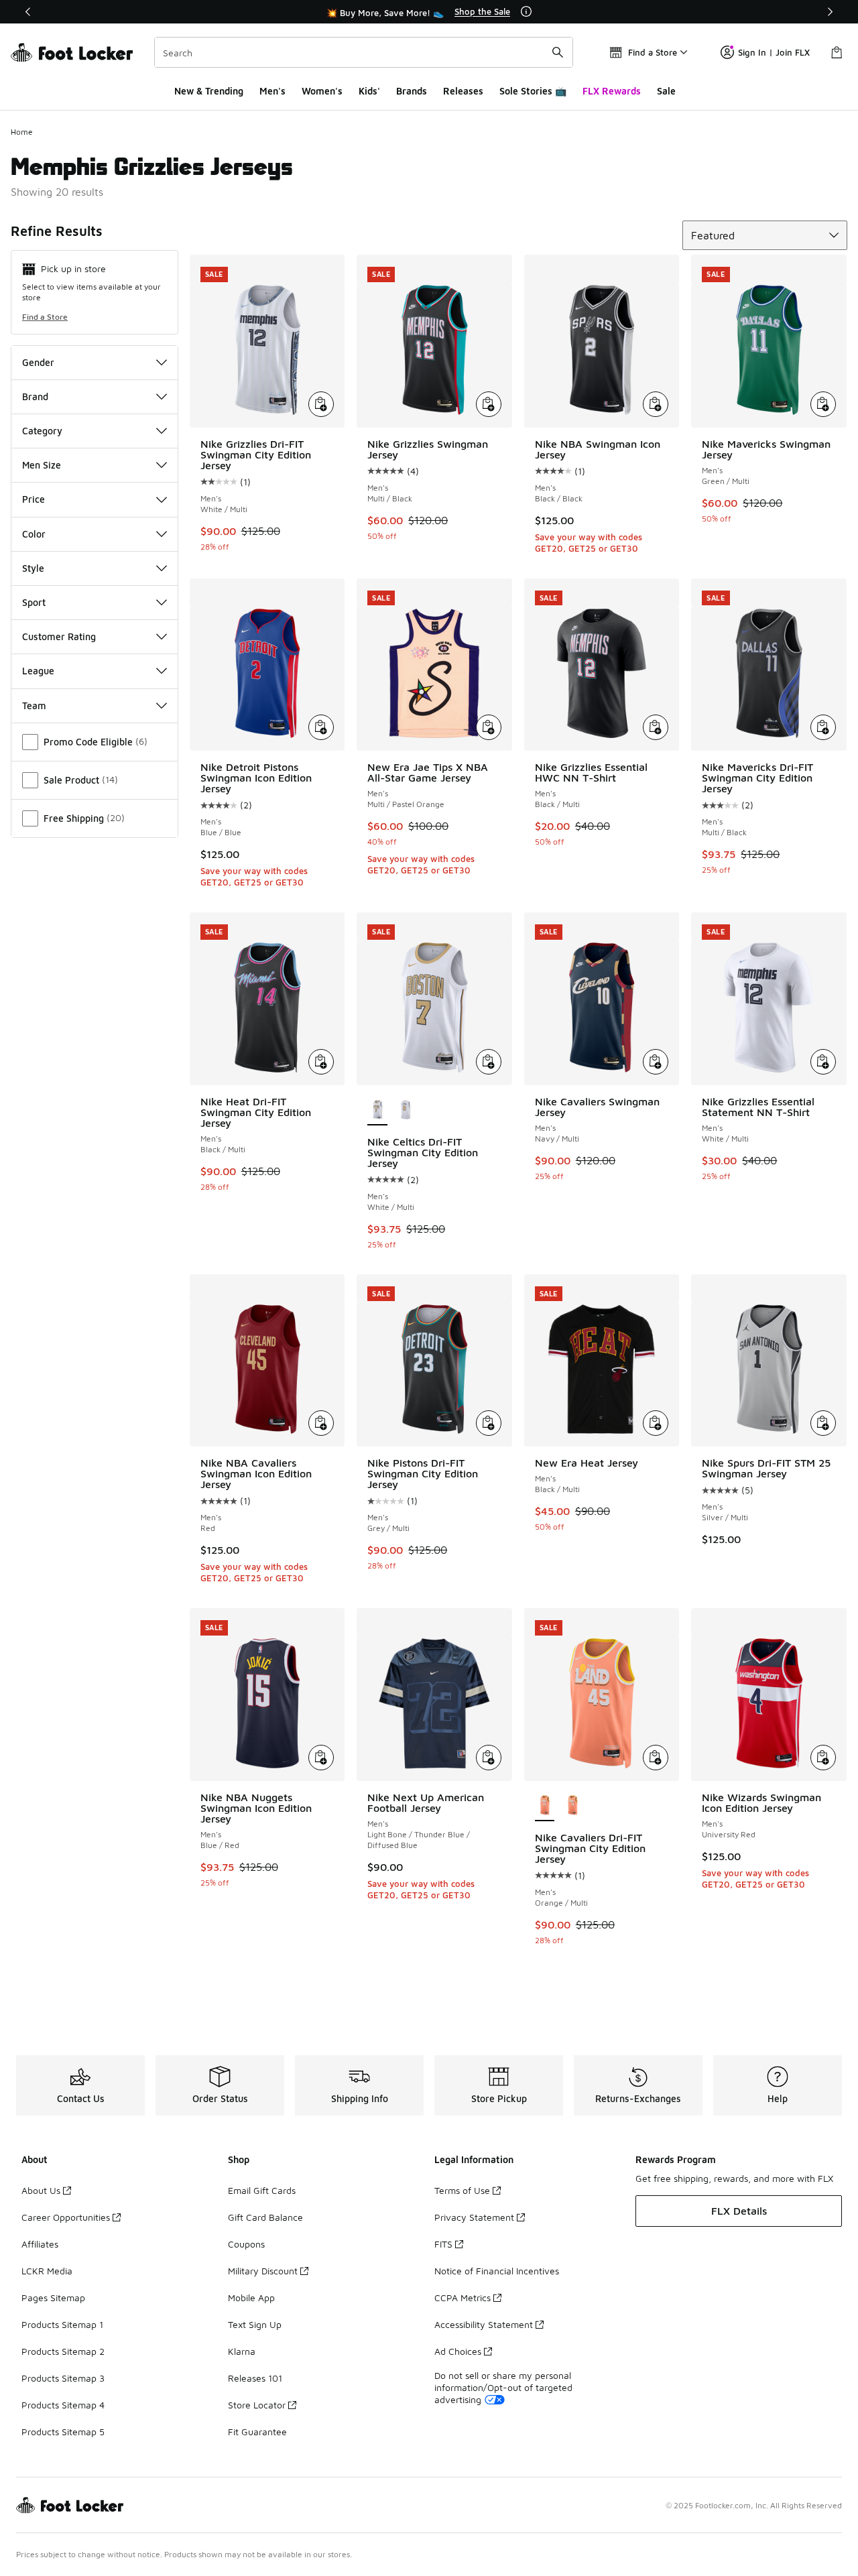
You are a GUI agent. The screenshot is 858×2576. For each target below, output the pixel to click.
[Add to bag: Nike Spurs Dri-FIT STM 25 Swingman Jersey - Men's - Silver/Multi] (823, 1423)
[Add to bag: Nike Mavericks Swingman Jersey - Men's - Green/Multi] (823, 404)
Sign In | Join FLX (774, 52)
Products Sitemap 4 (63, 2405)
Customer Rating (59, 636)
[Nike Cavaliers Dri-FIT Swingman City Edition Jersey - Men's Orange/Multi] (572, 1806)
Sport (34, 602)
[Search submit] (558, 52)
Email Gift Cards (262, 2190)
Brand (35, 396)
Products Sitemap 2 (63, 2351)
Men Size (42, 465)
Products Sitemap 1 (62, 2324)
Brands (412, 91)
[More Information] (526, 11)
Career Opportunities (66, 2217)
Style (33, 568)
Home (22, 132)
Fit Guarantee (257, 2432)
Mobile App (251, 2297)
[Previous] (28, 12)
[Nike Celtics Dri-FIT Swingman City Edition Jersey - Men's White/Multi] (406, 1111)
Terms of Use (462, 2190)
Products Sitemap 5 (63, 2432)
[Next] (830, 12)
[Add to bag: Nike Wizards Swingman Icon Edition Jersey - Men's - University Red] (823, 1758)
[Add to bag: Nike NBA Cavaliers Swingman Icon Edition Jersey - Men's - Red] (321, 1423)
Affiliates (40, 2244)
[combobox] (364, 52)
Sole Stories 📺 (533, 91)
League (38, 671)
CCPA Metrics (463, 2297)
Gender (38, 362)
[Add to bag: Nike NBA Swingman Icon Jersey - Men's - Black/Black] (656, 404)
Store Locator (257, 2405)
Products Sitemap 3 (63, 2378)
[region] (429, 12)
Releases (463, 91)
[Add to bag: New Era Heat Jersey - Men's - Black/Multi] (656, 1423)
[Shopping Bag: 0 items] (837, 52)
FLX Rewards (612, 91)
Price (34, 499)
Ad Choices (458, 2351)
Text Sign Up (255, 2324)
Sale (666, 91)
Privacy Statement (474, 2217)
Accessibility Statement (484, 2324)
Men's (272, 91)
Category (42, 431)
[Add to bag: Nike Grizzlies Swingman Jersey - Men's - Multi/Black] (489, 404)
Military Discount (263, 2271)
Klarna (242, 2351)
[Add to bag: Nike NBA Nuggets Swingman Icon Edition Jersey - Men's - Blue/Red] (321, 1758)
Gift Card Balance (265, 2217)
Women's (322, 91)
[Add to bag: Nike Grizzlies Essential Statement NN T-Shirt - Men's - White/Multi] (823, 1062)
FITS (443, 2244)
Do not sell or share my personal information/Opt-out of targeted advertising (503, 2387)
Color (34, 534)
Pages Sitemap (53, 2297)
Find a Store (45, 317)
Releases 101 (255, 2378)
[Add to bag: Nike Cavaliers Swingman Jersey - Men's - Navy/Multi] (656, 1062)
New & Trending (209, 91)
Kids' (369, 91)
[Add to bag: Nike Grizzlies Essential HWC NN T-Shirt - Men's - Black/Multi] (656, 727)
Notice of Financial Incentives (497, 2271)
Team (34, 706)
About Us (41, 2190)
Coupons (246, 2244)
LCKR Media (47, 2271)
